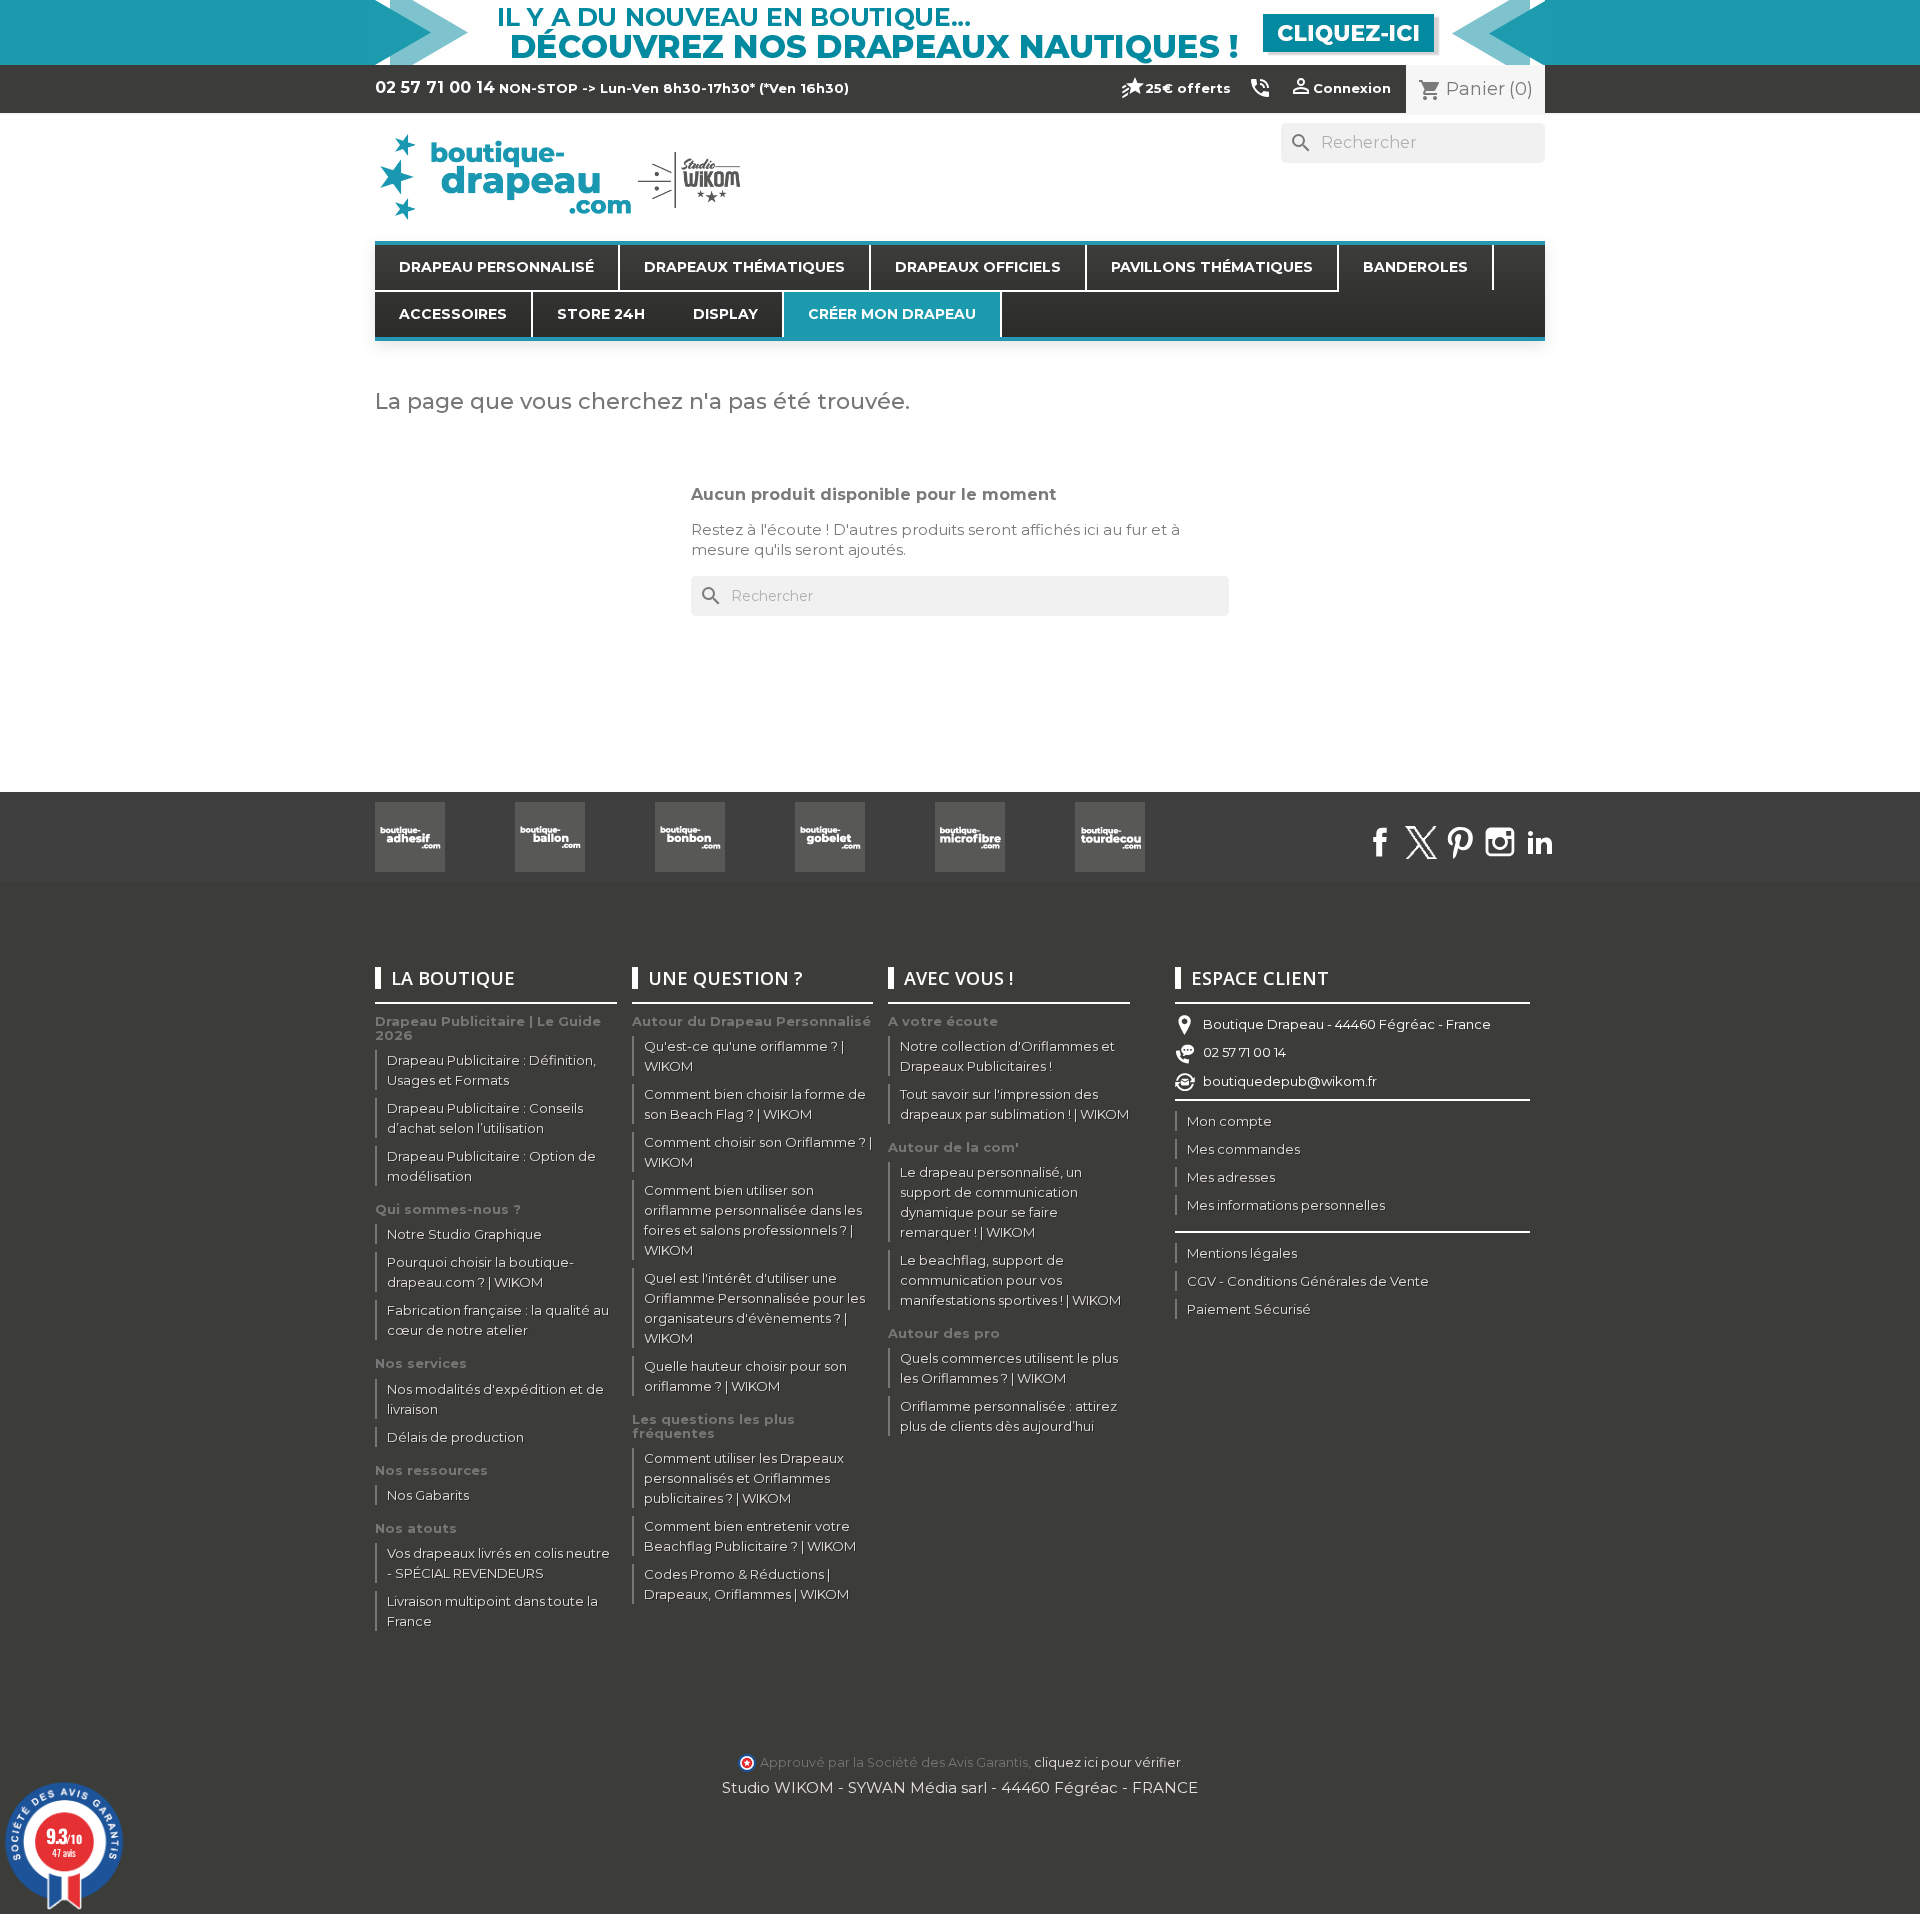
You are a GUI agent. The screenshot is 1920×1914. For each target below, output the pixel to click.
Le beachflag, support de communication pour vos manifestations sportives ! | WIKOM (1010, 1280)
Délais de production (455, 1437)
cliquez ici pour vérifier (1107, 1762)
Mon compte (1229, 1121)
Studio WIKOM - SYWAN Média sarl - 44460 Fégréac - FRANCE (960, 1787)
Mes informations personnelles (1286, 1205)
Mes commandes (1243, 1149)
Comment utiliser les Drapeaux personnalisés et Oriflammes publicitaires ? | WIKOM (744, 1478)
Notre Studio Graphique (464, 1234)
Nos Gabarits (428, 1495)
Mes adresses (1231, 1177)
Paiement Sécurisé (1249, 1309)
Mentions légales (1242, 1253)
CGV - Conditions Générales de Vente (1308, 1281)
